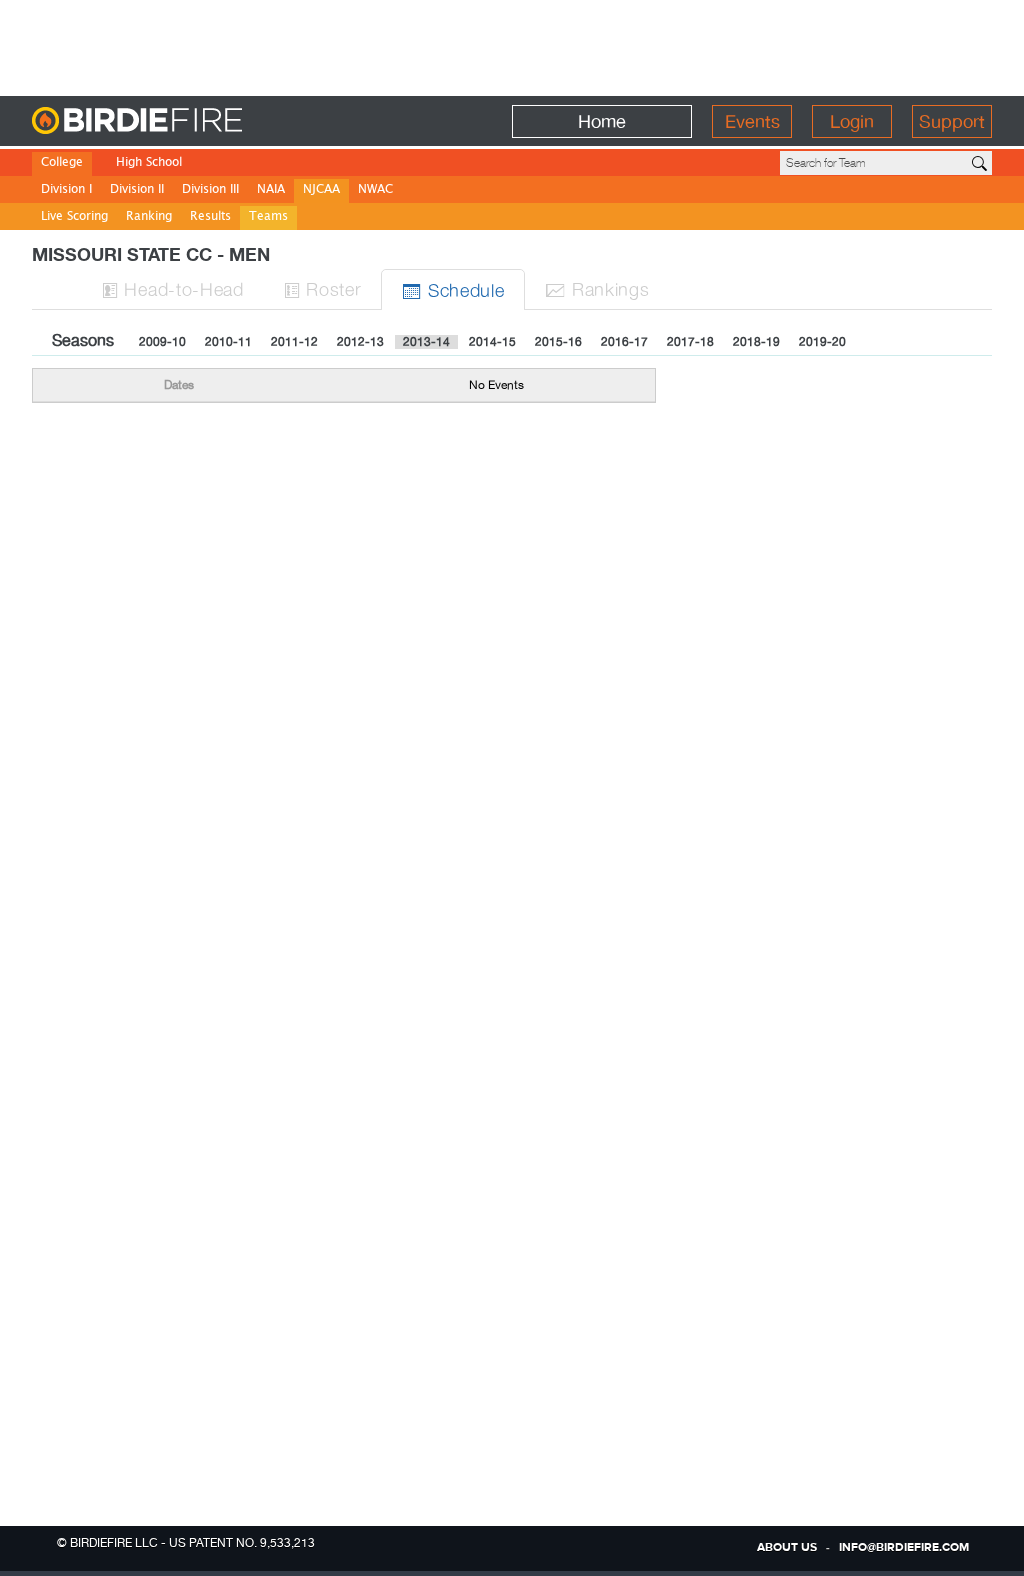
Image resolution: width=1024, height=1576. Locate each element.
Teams (268, 217)
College (62, 163)
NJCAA (321, 190)
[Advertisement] (512, 45)
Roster (323, 288)
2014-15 (492, 342)
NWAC (375, 190)
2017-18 (690, 342)
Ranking (149, 217)
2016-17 (624, 342)
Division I (66, 190)
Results (210, 217)
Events (752, 121)
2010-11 (228, 342)
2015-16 (558, 342)
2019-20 (822, 342)
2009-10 (162, 342)
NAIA (271, 190)
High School (149, 163)
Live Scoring (74, 217)
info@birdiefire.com (904, 1548)
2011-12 (294, 342)
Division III (210, 190)
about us (787, 1548)
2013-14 (426, 342)
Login (852, 121)
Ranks (597, 288)
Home (602, 121)
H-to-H (173, 288)
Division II (137, 190)
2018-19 (756, 342)
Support (952, 121)
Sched (453, 289)
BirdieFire (177, 121)
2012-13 (360, 342)
